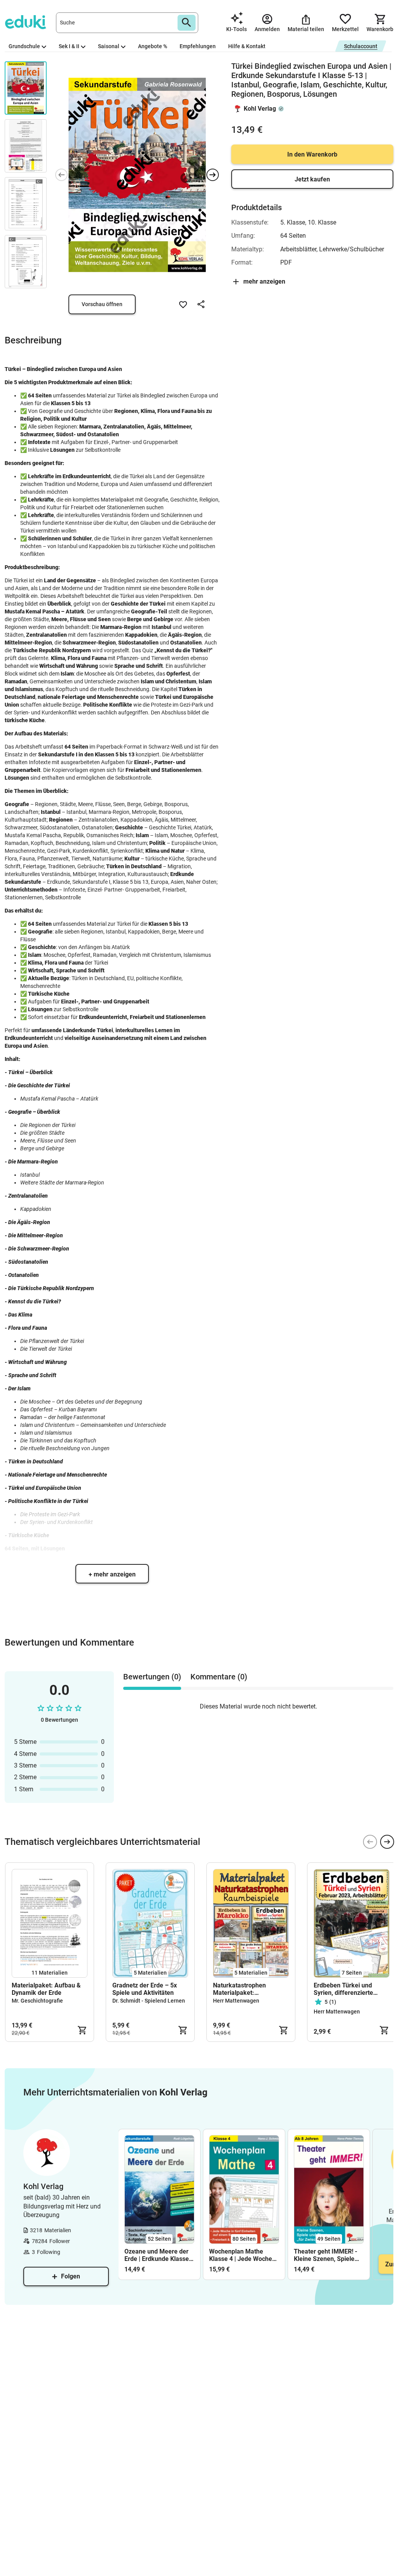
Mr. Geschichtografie (37, 2001)
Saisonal (109, 46)
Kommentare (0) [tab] (219, 1677)
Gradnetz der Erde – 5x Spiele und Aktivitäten (145, 1989)
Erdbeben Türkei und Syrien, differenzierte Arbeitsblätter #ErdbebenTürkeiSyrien (347, 1989)
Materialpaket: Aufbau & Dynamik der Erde (46, 1989)
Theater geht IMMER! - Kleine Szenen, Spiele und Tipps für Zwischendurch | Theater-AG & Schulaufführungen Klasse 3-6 (326, 2255)
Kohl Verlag (260, 109)
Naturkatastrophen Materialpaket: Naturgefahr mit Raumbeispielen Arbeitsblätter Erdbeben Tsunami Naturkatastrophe (250, 1989)
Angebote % (153, 46)
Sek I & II (69, 46)
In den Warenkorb (312, 154)
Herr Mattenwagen (236, 2001)
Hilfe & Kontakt (247, 46)
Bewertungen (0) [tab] (152, 1677)
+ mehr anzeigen (112, 1574)
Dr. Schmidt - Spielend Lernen (149, 2001)
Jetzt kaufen (312, 179)
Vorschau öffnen (102, 304)
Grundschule (24, 46)
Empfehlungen (198, 46)
